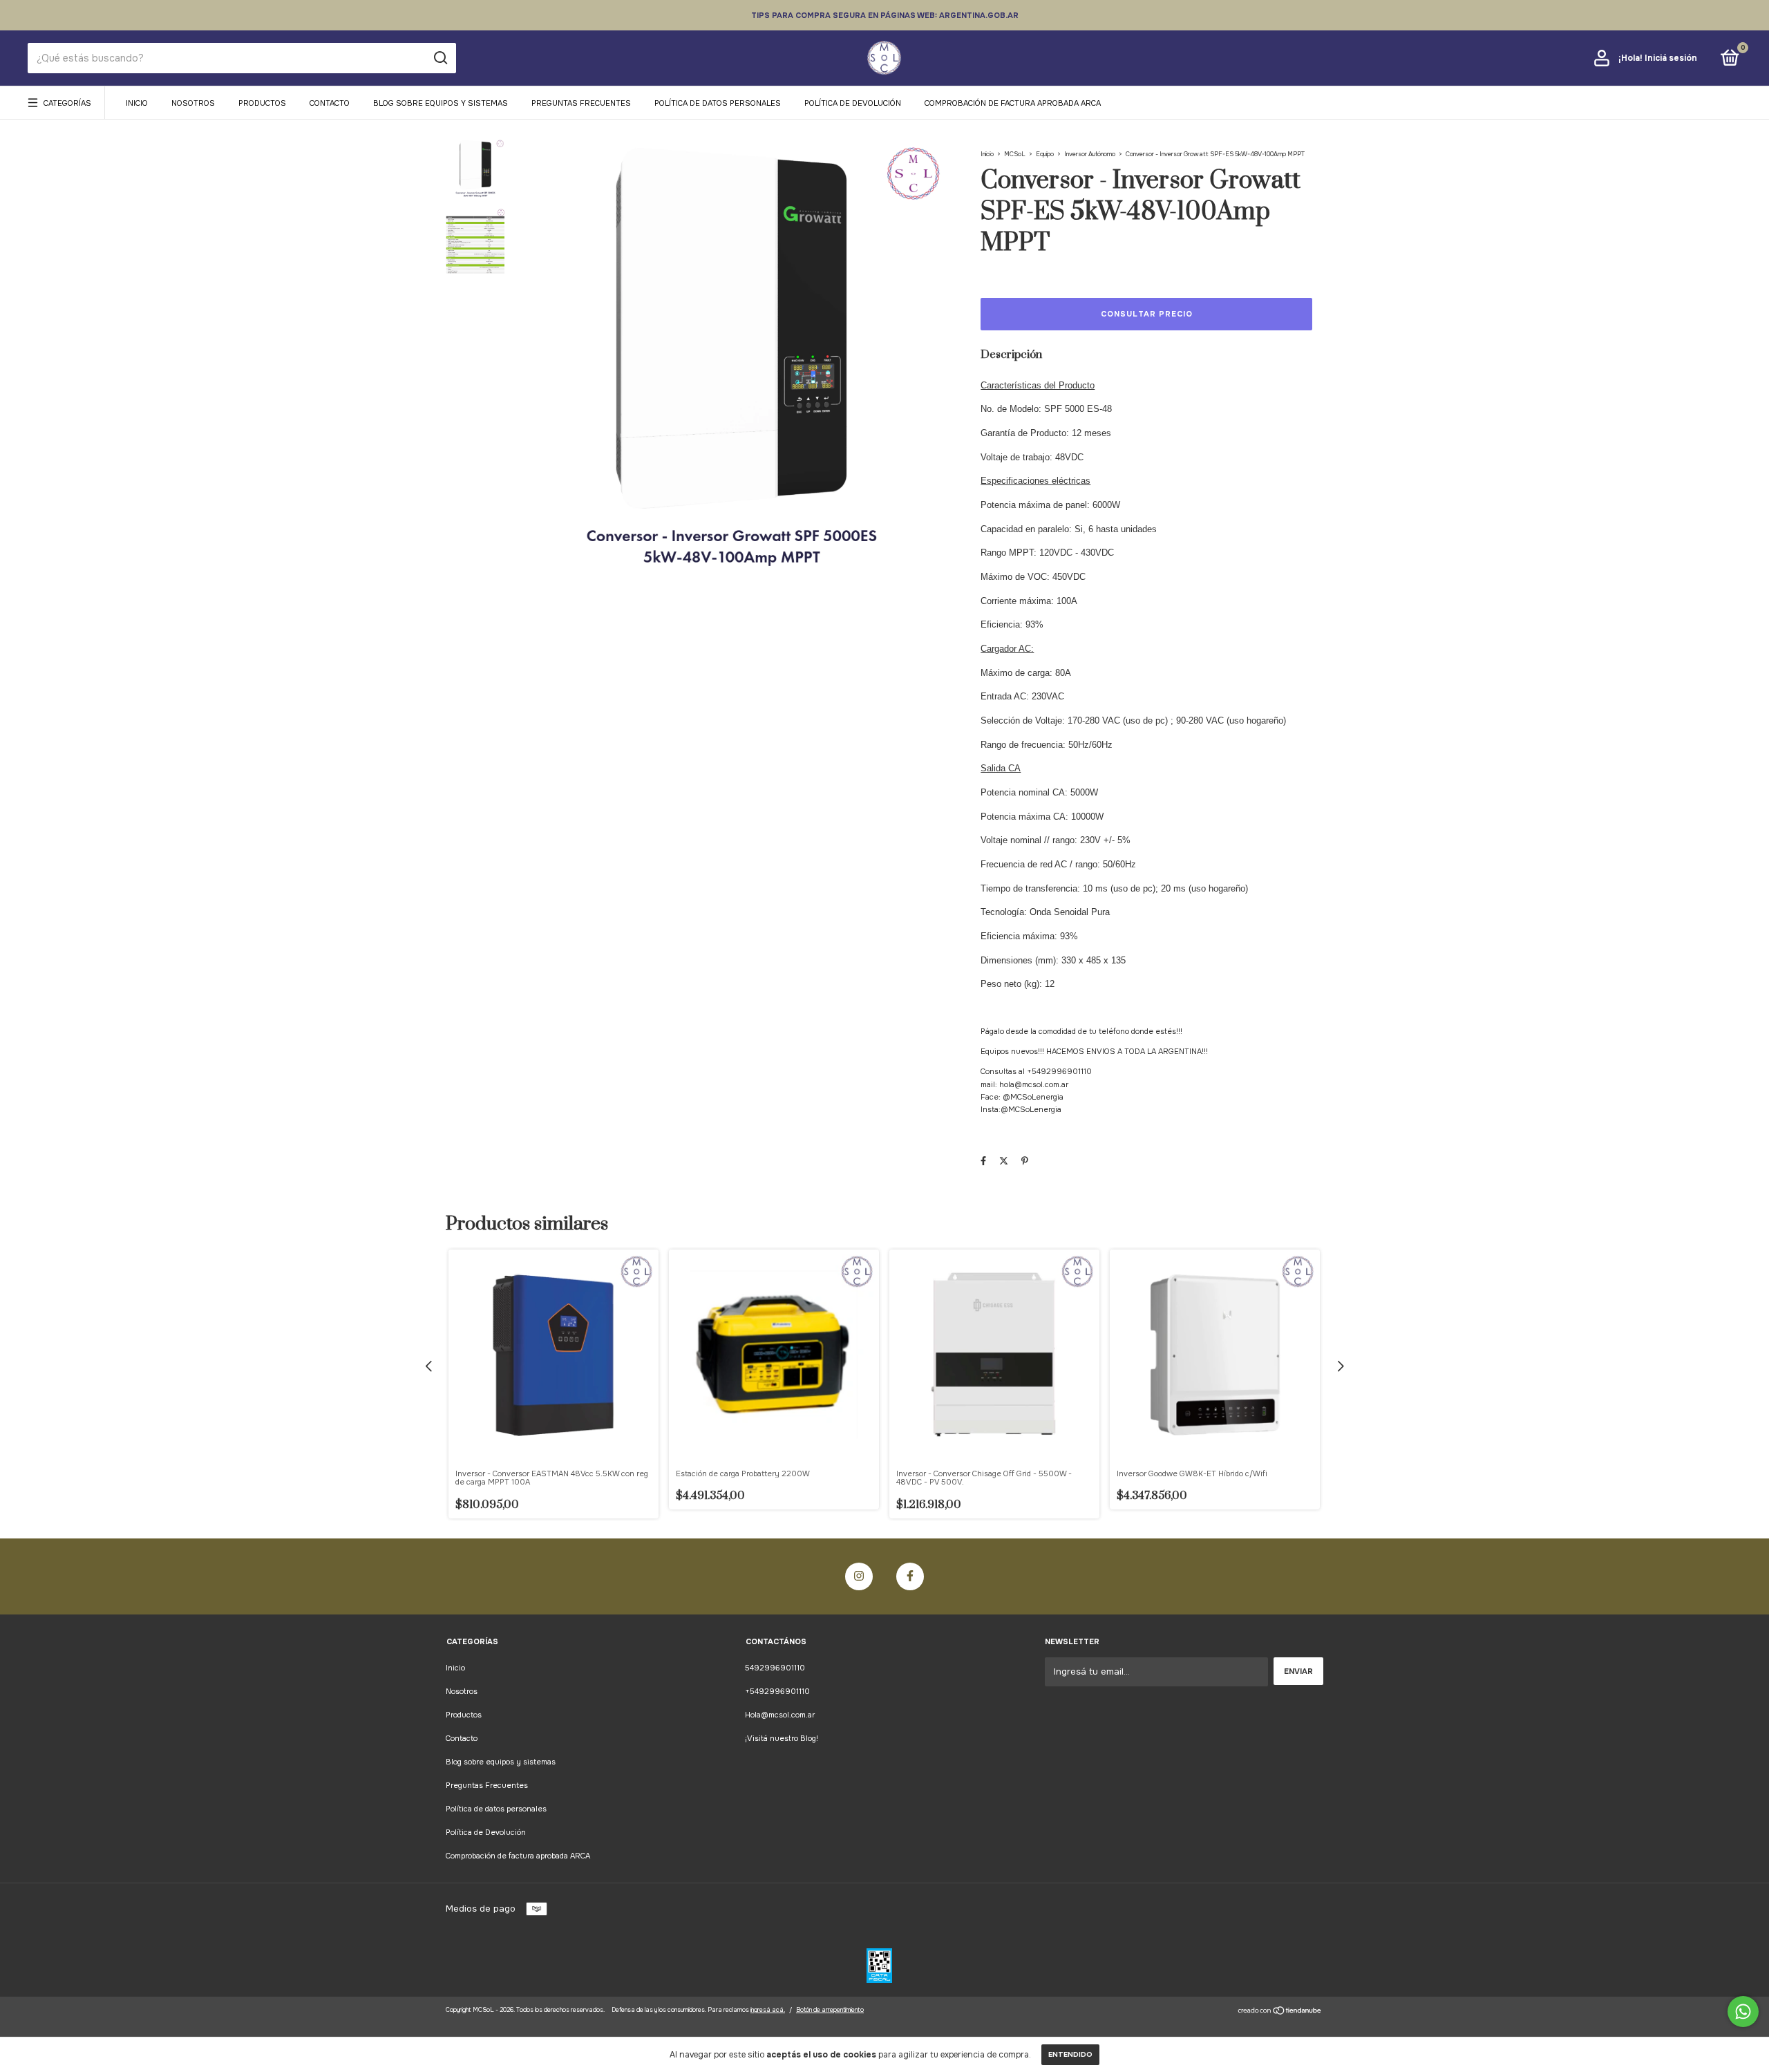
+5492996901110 (777, 1691)
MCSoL (1015, 154)
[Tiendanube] (1280, 2012)
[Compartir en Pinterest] (1025, 1161)
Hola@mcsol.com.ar (780, 1715)
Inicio (137, 103)
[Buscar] (440, 58)
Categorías (67, 103)
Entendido (1070, 2054)
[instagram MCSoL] (859, 1576)
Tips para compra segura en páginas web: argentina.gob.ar (885, 15)
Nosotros (193, 103)
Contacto (330, 103)
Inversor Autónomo (1090, 154)
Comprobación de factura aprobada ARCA (1013, 103)
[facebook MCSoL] (910, 1576)
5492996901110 (775, 1668)
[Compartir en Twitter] (1004, 1161)
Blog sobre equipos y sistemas (441, 103)
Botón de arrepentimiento (830, 2010)
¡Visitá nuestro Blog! (782, 1738)
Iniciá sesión (1671, 58)
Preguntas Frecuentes (581, 103)
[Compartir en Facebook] (983, 1161)
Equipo (1045, 154)
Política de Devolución (853, 103)
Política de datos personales (718, 103)
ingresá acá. (768, 2010)
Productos (262, 103)
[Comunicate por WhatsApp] (1743, 2012)
